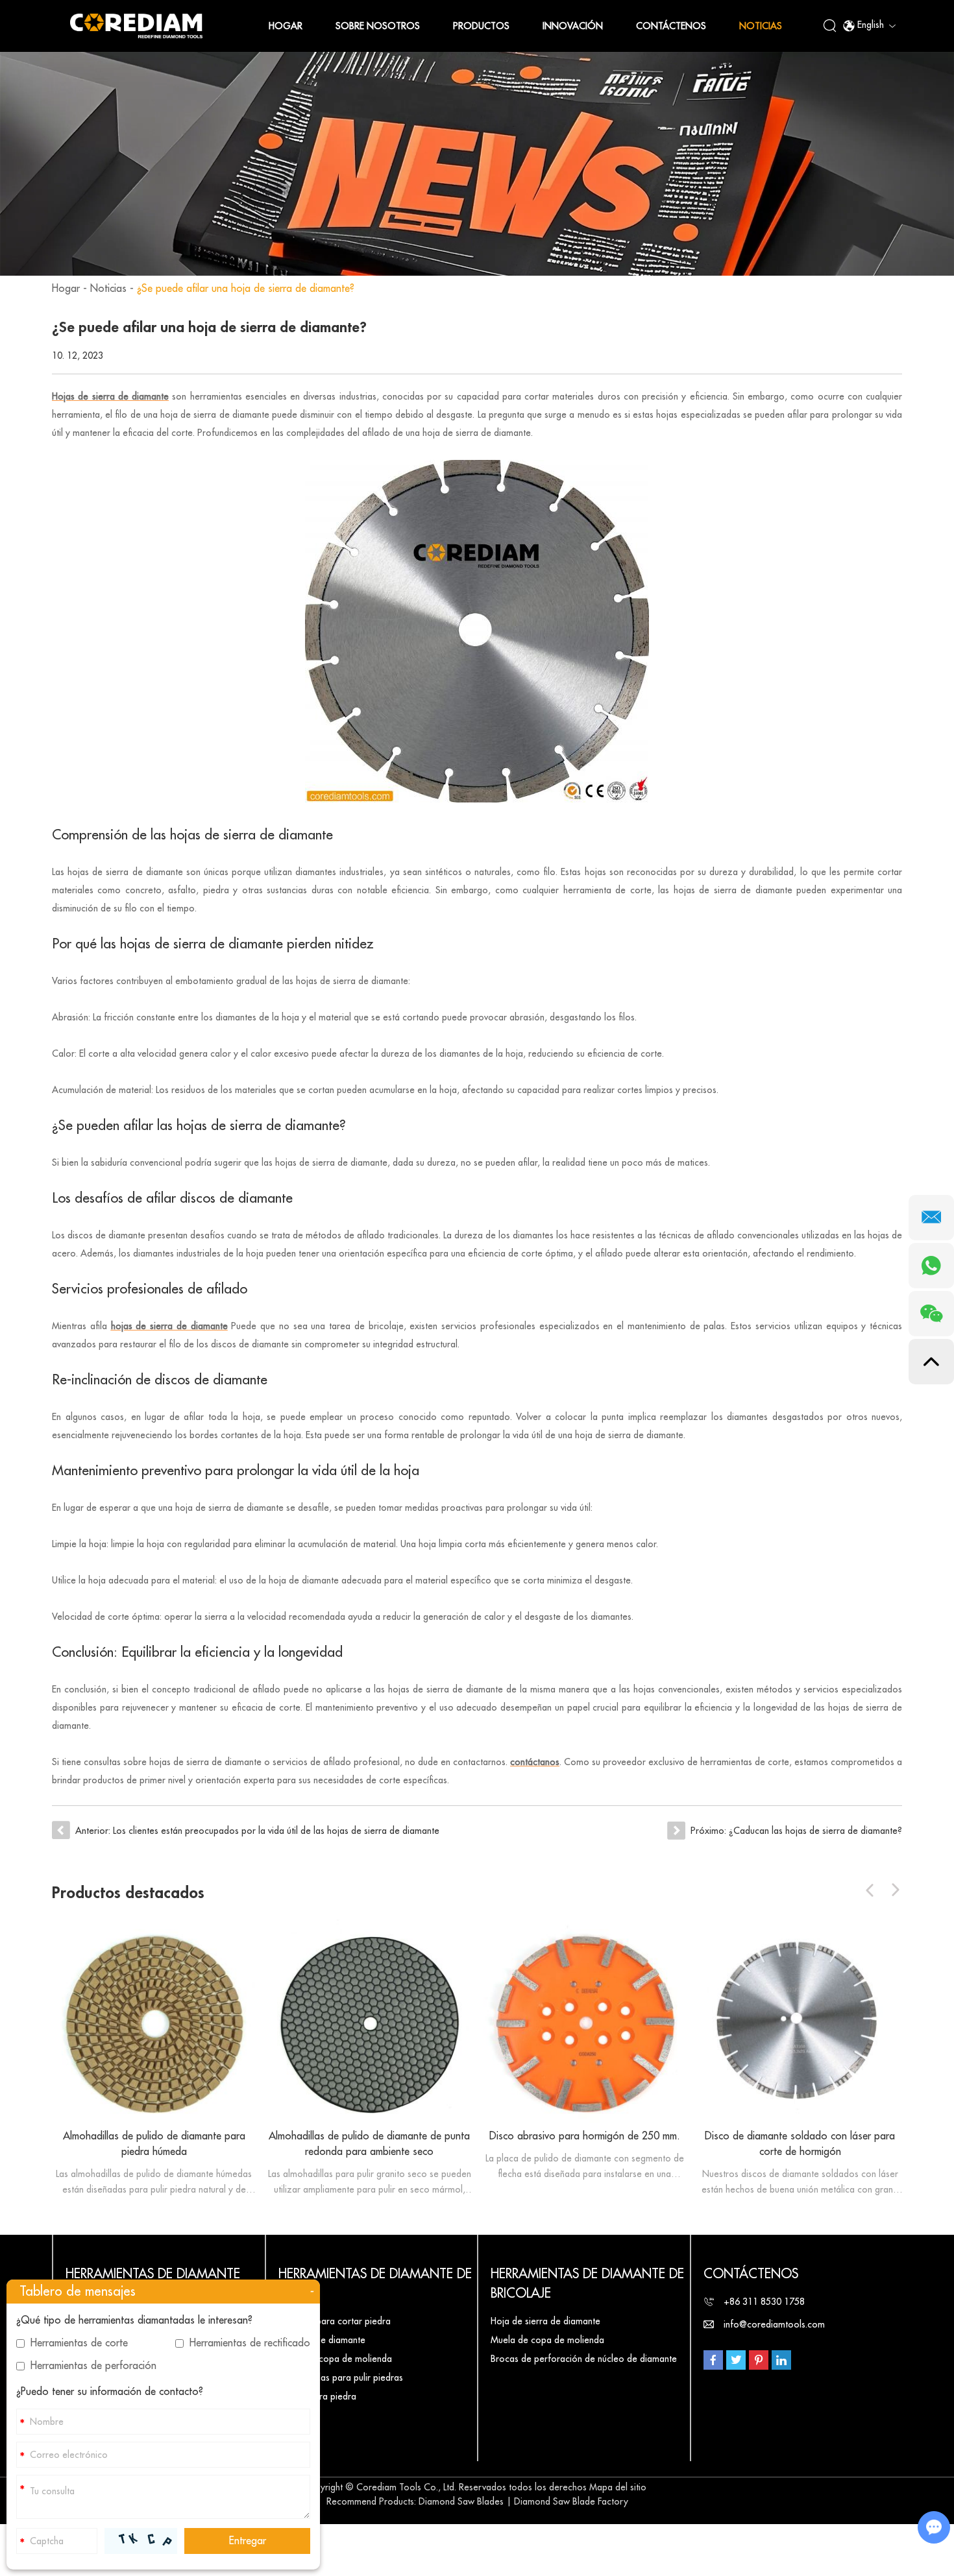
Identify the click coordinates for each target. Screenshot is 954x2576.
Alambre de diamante (322, 2340)
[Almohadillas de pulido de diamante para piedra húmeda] (154, 2021)
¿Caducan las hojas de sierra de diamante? (815, 1831)
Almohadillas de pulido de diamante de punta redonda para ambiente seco (369, 2144)
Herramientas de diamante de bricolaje (587, 2284)
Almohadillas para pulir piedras (341, 2377)
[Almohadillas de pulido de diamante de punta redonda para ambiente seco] (369, 2021)
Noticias (761, 26)
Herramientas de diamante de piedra (375, 2284)
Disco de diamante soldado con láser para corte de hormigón (800, 2144)
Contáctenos (671, 26)
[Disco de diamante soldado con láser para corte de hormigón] (800, 2021)
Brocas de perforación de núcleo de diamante (584, 2359)
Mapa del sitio (618, 2487)
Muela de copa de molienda (335, 2359)
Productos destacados (128, 1893)
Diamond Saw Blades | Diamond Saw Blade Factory (523, 2501)
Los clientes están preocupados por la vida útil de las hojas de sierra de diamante (276, 1831)
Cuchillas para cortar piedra (335, 2321)
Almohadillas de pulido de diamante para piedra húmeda (154, 2144)
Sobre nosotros (378, 26)
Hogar (286, 26)
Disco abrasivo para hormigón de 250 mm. (585, 2136)
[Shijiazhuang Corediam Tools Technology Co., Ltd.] (136, 26)
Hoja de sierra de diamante (545, 2321)
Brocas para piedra (317, 2396)
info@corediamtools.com (774, 2324)
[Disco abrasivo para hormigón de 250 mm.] (585, 2021)
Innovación (573, 26)
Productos (481, 26)
